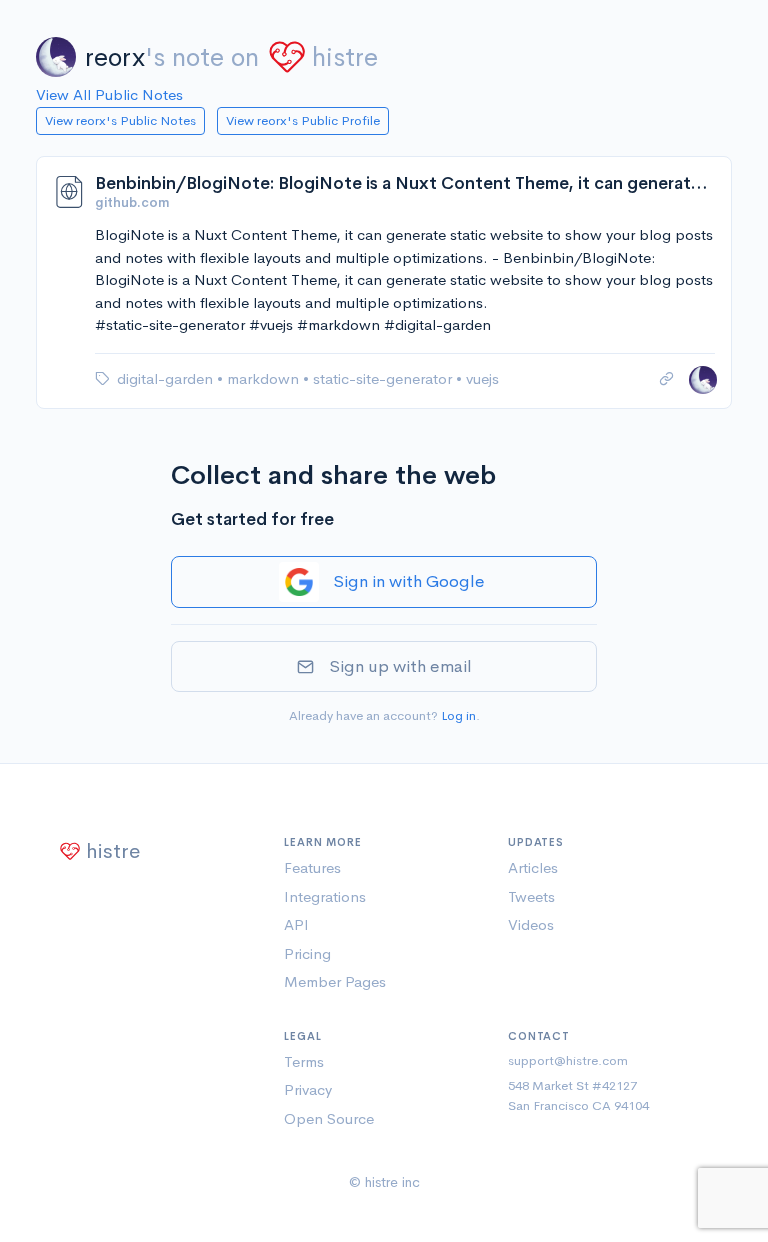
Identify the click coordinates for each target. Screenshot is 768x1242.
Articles (533, 867)
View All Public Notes (109, 94)
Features (312, 867)
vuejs (482, 378)
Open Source (329, 1118)
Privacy (308, 1089)
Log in (458, 715)
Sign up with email (400, 666)
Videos (531, 924)
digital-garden (167, 378)
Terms (304, 1061)
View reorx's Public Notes (120, 120)
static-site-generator (384, 378)
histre (345, 57)
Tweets (531, 896)
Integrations (325, 896)
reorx (115, 57)
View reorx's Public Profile (303, 120)
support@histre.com (568, 1060)
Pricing (307, 953)
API (296, 924)
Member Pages (335, 981)
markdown (265, 378)
